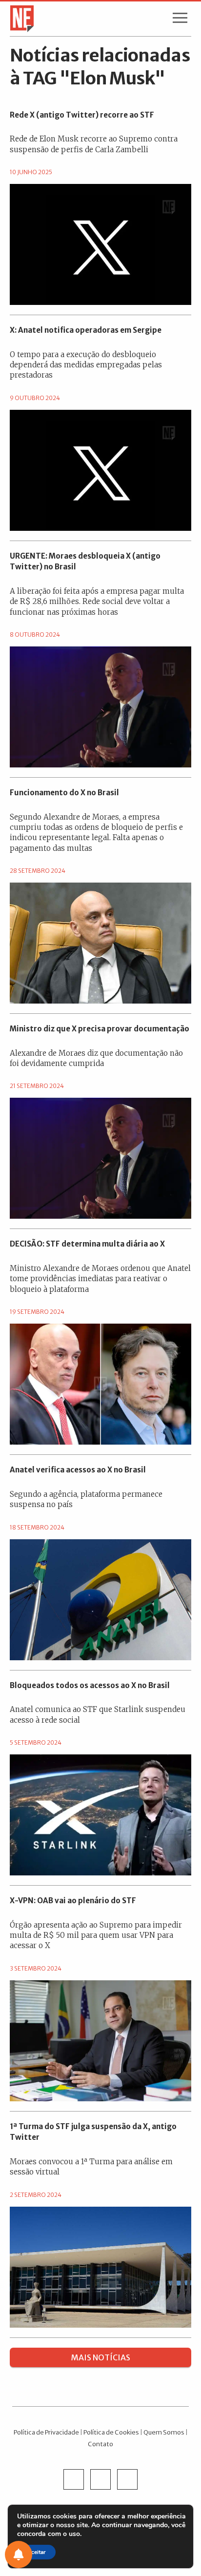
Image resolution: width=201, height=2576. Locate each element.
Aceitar (36, 2552)
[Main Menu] (180, 20)
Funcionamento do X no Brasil (64, 793)
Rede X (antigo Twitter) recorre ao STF (82, 115)
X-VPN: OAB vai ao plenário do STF (73, 1901)
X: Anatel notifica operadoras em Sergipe (86, 330)
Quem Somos (164, 2432)
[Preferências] (19, 2555)
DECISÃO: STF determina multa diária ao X (87, 1244)
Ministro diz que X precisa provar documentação (100, 1029)
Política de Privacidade (46, 2432)
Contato (100, 2444)
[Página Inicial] (19, 18)
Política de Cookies (111, 2432)
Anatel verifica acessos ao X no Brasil (78, 1470)
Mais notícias (101, 2357)
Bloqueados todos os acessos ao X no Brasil (90, 1685)
